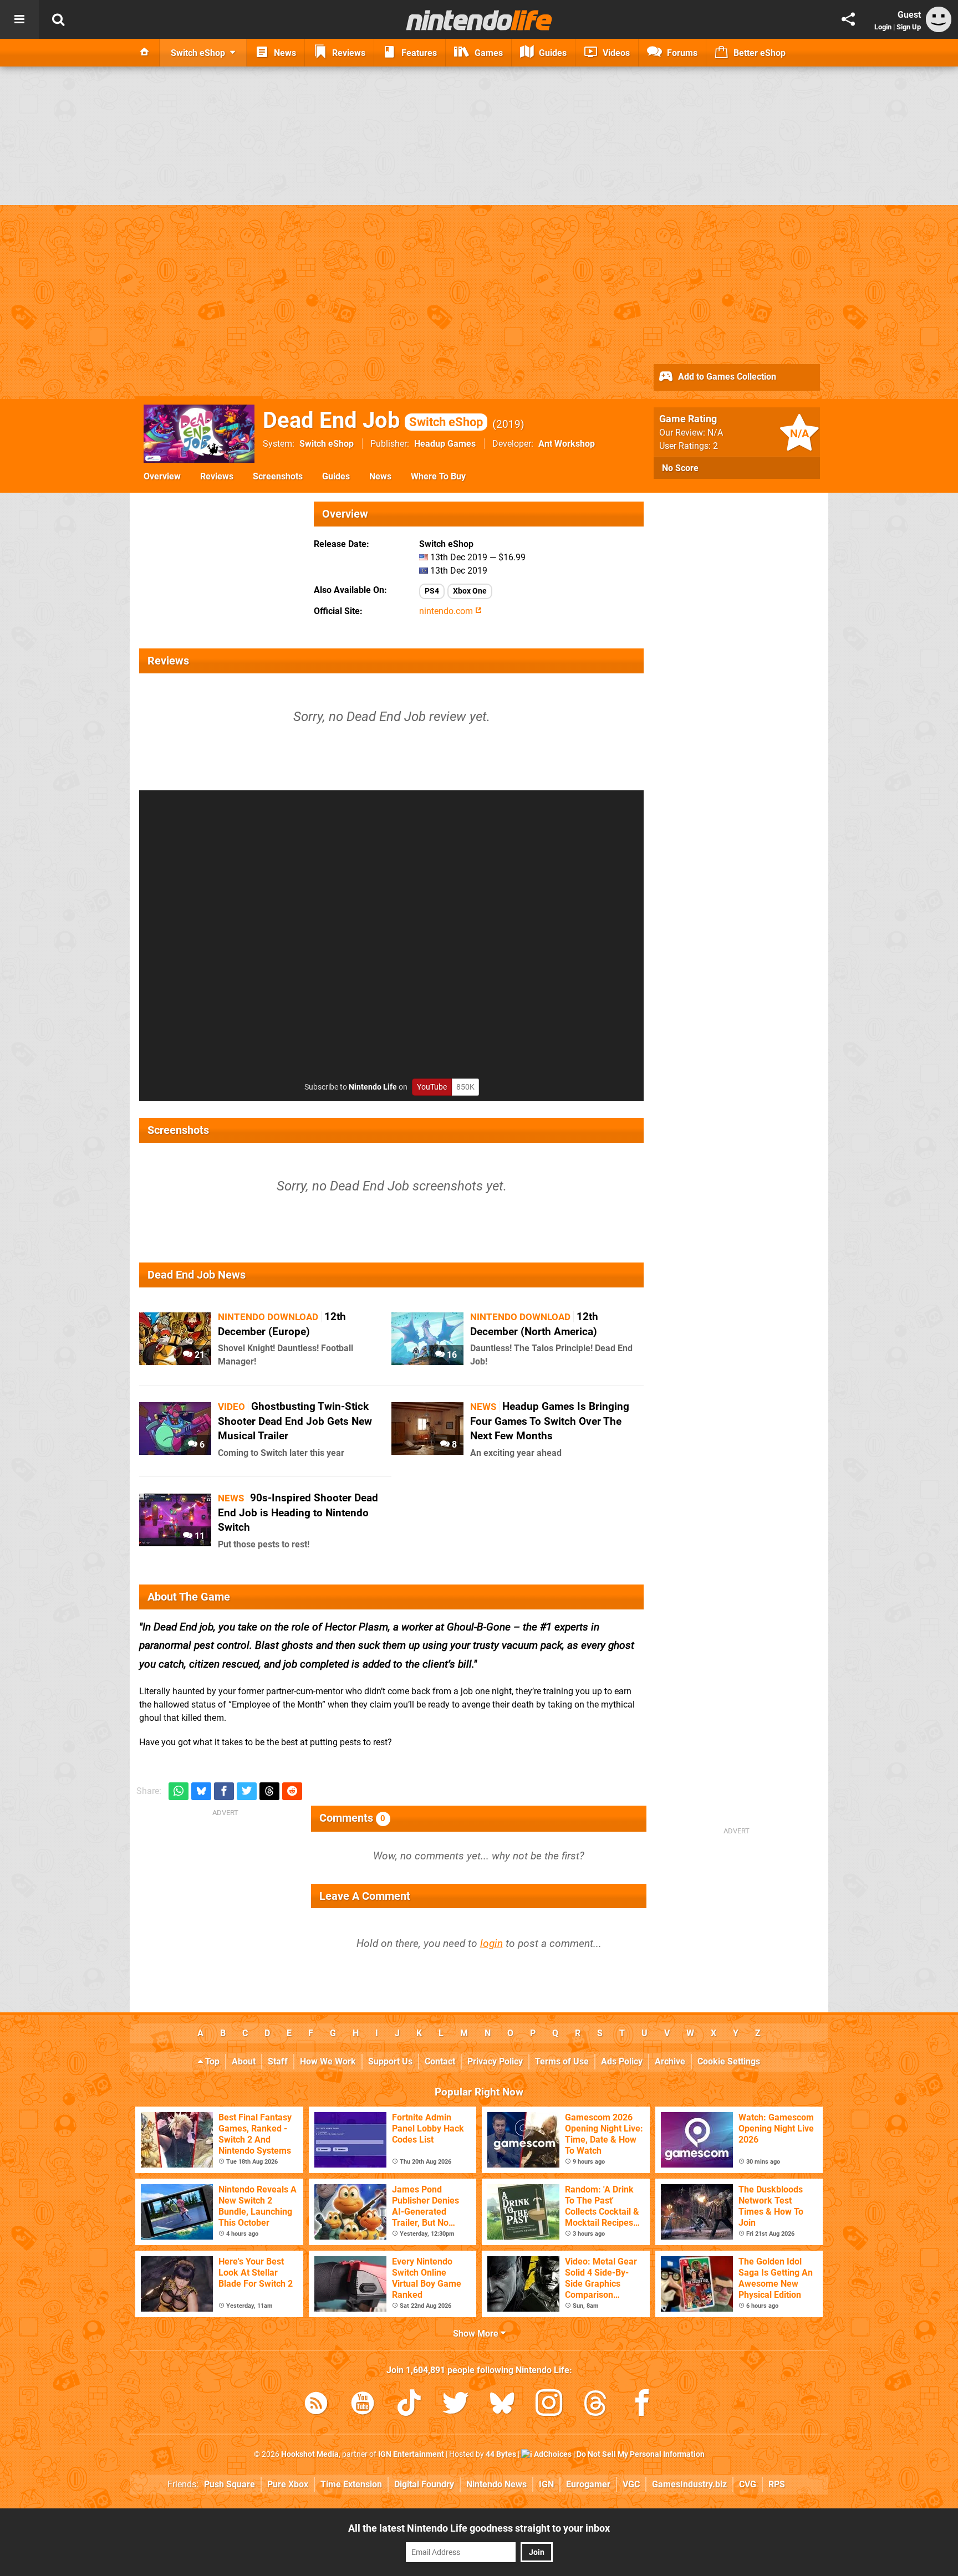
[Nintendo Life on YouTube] (363, 2405)
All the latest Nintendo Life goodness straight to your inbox (479, 2528)
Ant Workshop (567, 444)
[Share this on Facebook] (224, 1792)
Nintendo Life (373, 1087)
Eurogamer (588, 2484)
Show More (477, 2334)
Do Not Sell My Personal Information (641, 2454)
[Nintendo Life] (479, 20)
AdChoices (552, 2454)
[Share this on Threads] (269, 1792)
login (491, 1943)
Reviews (217, 476)
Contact (440, 2061)
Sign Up (909, 27)
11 (198, 1536)
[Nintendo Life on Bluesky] (502, 2405)
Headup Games (445, 444)
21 (198, 1355)
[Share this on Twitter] (247, 1792)
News (380, 476)
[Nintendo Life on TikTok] (409, 2405)
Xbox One (470, 591)
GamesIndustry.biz (689, 2484)
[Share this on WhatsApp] (179, 1792)
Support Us (390, 2061)
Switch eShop (327, 444)
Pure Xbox (288, 2484)
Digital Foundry (424, 2484)
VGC (631, 2484)
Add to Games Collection (726, 377)
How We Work (328, 2061)
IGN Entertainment (411, 2454)
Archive (670, 2061)
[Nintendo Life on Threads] (595, 2405)
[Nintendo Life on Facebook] (642, 2405)
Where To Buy (438, 476)
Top (211, 2061)
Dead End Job (373, 420)
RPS (777, 2484)
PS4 (432, 591)
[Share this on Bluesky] (201, 1792)
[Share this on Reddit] (292, 1792)
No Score (680, 468)
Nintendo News (496, 2484)
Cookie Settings (729, 2061)
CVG (748, 2484)
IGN (546, 2484)
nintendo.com (447, 611)
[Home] (145, 53)
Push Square (230, 2484)
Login (883, 27)
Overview (162, 476)
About (244, 2061)
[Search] (58, 19)
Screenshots (278, 476)
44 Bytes (501, 2454)
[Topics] (19, 19)
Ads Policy (622, 2061)
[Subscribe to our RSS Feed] (316, 2405)
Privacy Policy (495, 2061)
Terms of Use (562, 2061)
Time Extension (351, 2484)
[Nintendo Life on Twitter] (456, 2405)
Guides (336, 476)
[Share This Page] (848, 19)
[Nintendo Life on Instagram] (549, 2405)
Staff (278, 2061)
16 (451, 1355)
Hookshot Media (310, 2454)
